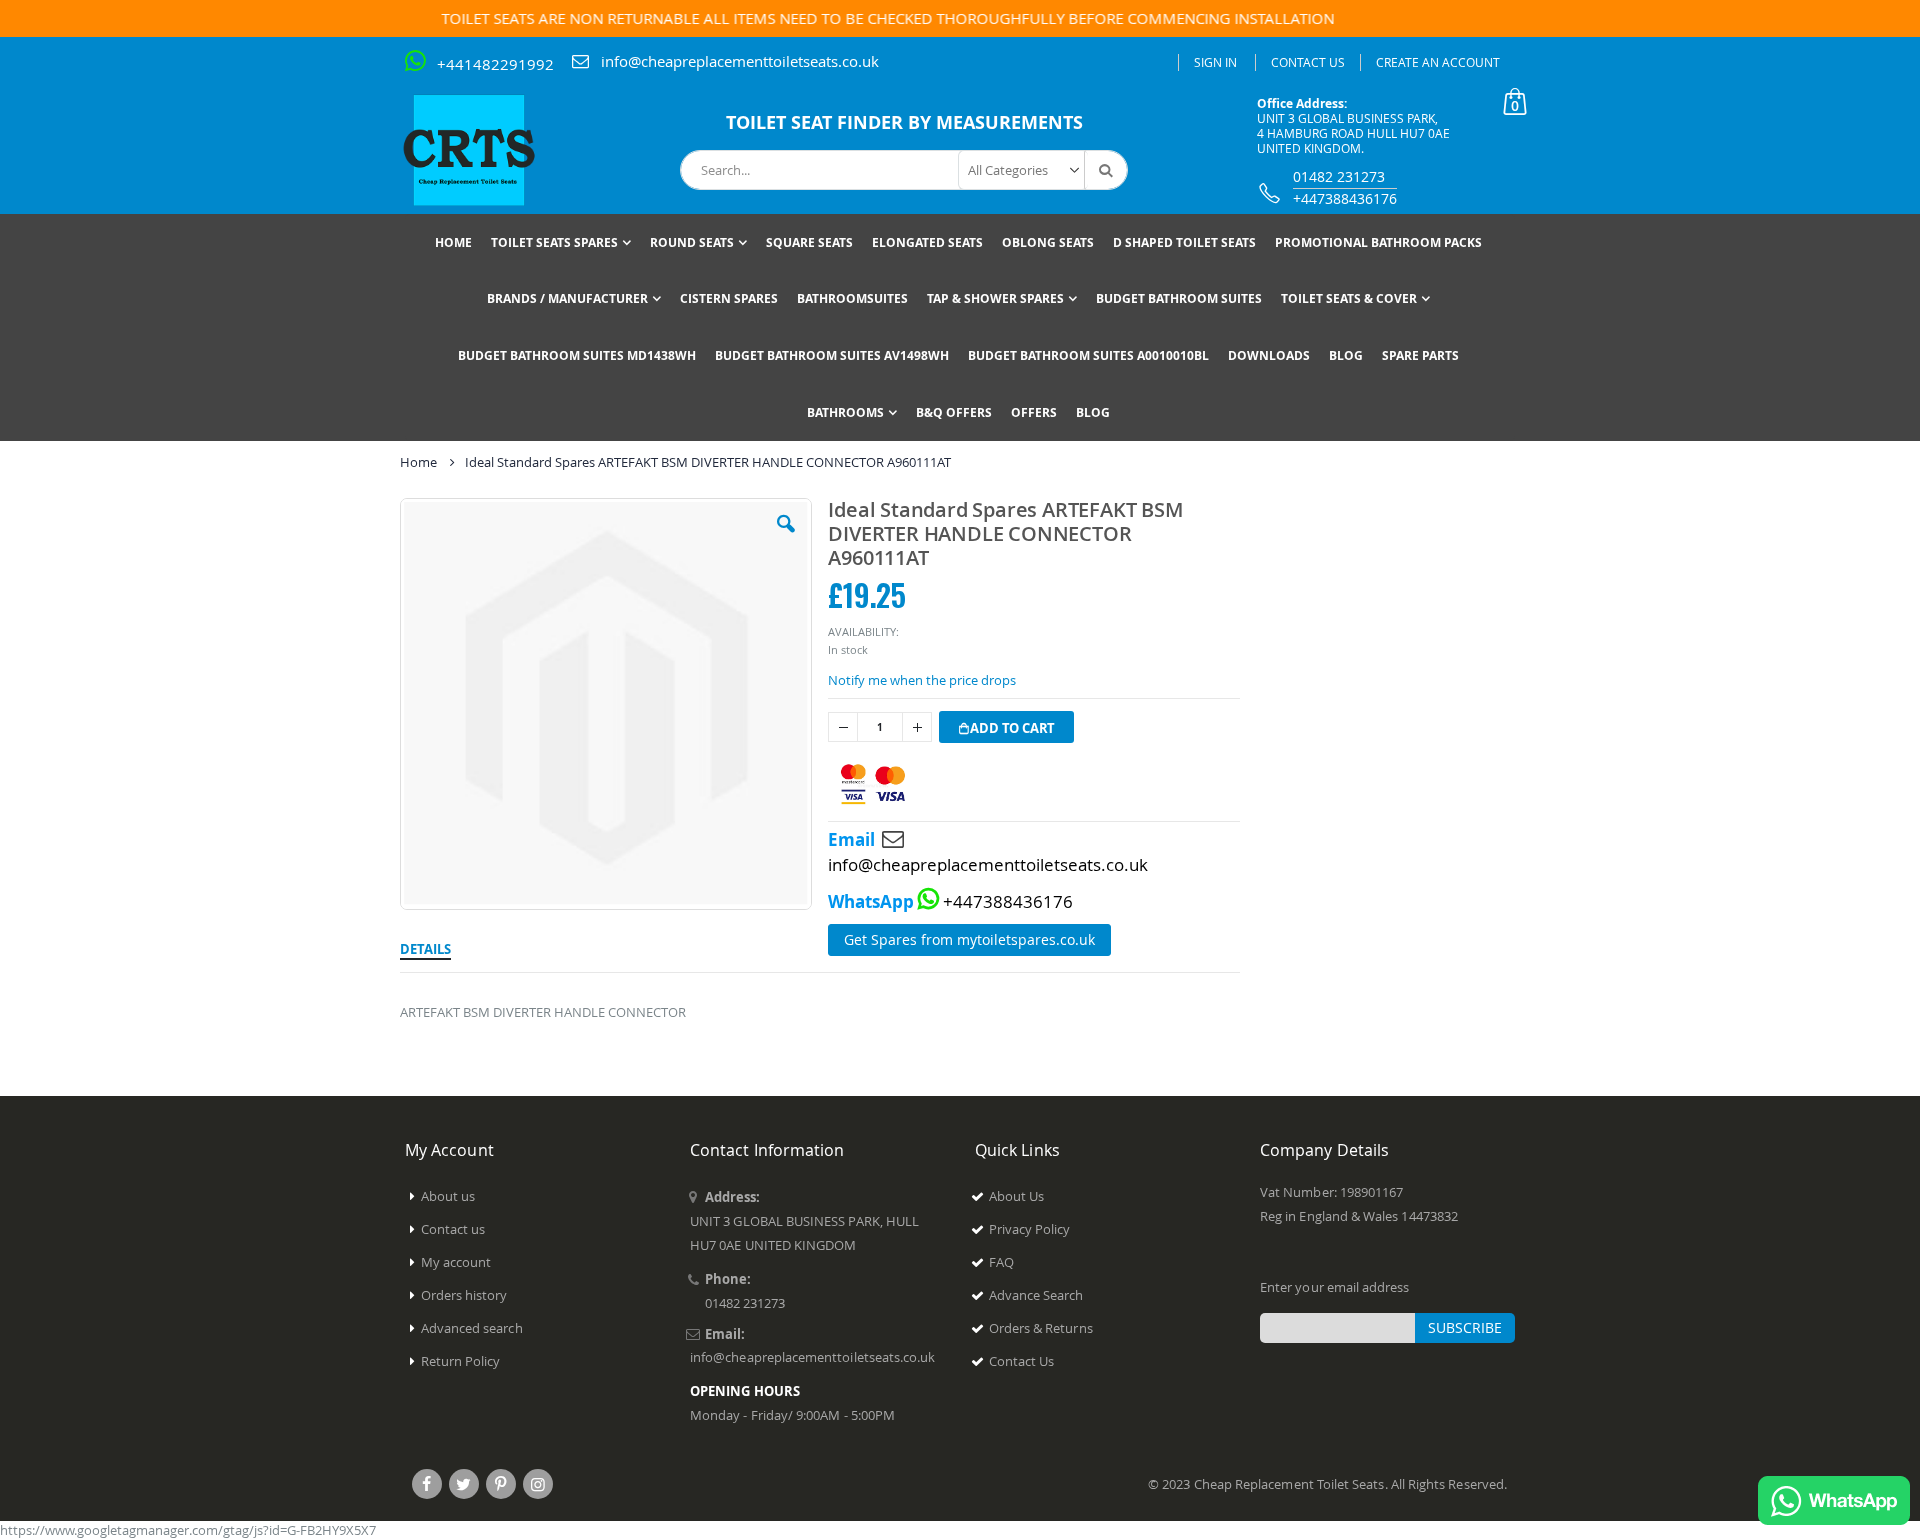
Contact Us (1308, 62)
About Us (1017, 1196)
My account (456, 1262)
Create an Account (1438, 62)
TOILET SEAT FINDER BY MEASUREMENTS (904, 122)
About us (448, 1196)
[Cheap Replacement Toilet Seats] (485, 150)
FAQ (1001, 1262)
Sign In (1215, 62)
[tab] (425, 946)
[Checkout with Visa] (873, 784)
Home (418, 462)
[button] (786, 539)
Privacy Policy (1030, 1229)
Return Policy (461, 1361)
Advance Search (1036, 1295)
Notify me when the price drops (922, 680)
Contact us (453, 1229)
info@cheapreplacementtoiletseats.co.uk (740, 61)
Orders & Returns (1041, 1328)
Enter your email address (1335, 1287)
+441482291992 (495, 64)
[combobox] (904, 170)
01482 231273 (1339, 176)
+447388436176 (1345, 198)
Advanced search (472, 1328)
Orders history (464, 1295)
